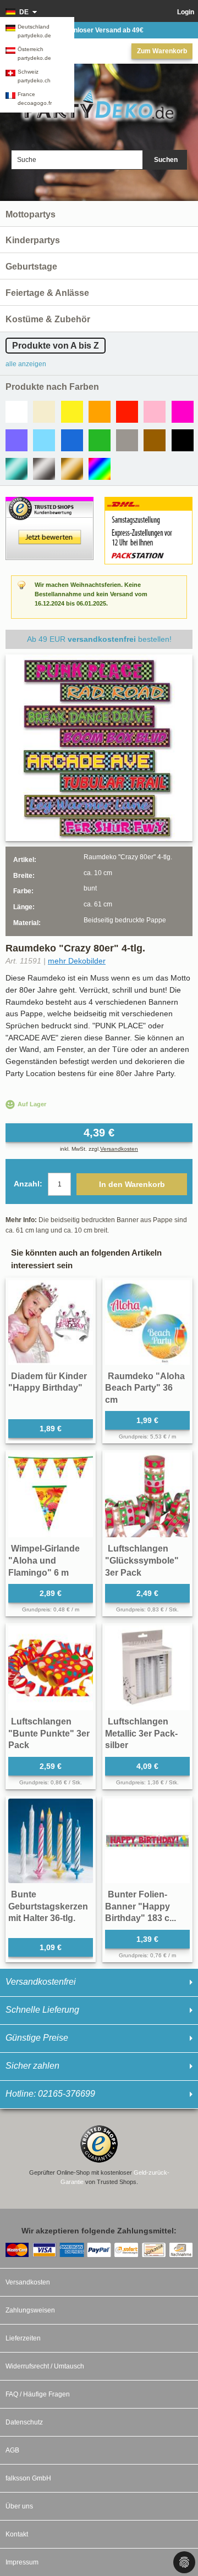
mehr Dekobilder (77, 961)
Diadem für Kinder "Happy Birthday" (48, 1382)
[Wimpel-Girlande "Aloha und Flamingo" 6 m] (51, 1495)
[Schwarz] (183, 440)
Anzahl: (28, 1184)
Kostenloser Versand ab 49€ (99, 30)
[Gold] (72, 469)
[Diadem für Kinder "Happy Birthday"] (51, 1323)
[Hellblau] (44, 440)
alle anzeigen (26, 364)
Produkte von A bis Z (56, 346)
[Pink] (183, 412)
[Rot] (127, 412)
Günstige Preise (37, 2038)
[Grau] (127, 440)
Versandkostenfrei (41, 1982)
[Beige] (44, 412)
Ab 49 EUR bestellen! (99, 639)
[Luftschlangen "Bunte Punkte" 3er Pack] (51, 1668)
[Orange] (100, 412)
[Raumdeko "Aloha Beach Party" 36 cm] (147, 1323)
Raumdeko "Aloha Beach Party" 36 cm (145, 1388)
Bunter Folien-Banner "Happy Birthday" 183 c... (141, 1906)
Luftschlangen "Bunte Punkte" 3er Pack (49, 1733)
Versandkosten (119, 1149)
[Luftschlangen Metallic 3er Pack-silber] (147, 1668)
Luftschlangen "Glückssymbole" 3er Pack (142, 1560)
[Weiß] (16, 412)
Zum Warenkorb (162, 51)
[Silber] (44, 469)
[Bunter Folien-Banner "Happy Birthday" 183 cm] (147, 1841)
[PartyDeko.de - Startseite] (99, 105)
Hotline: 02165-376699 (50, 2094)
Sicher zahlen (32, 2066)
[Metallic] (16, 469)
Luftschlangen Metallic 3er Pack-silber (141, 1733)
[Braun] (155, 440)
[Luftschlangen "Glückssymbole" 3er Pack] (147, 1495)
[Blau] (72, 440)
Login (186, 12)
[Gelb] (72, 412)
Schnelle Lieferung (42, 2010)
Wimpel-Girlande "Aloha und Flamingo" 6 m (44, 1560)
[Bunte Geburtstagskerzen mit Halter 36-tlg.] (51, 1841)
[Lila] (16, 440)
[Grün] (100, 440)
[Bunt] (100, 469)
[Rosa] (155, 412)
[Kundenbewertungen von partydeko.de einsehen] (50, 502)
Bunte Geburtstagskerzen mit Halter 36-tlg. (48, 1906)
